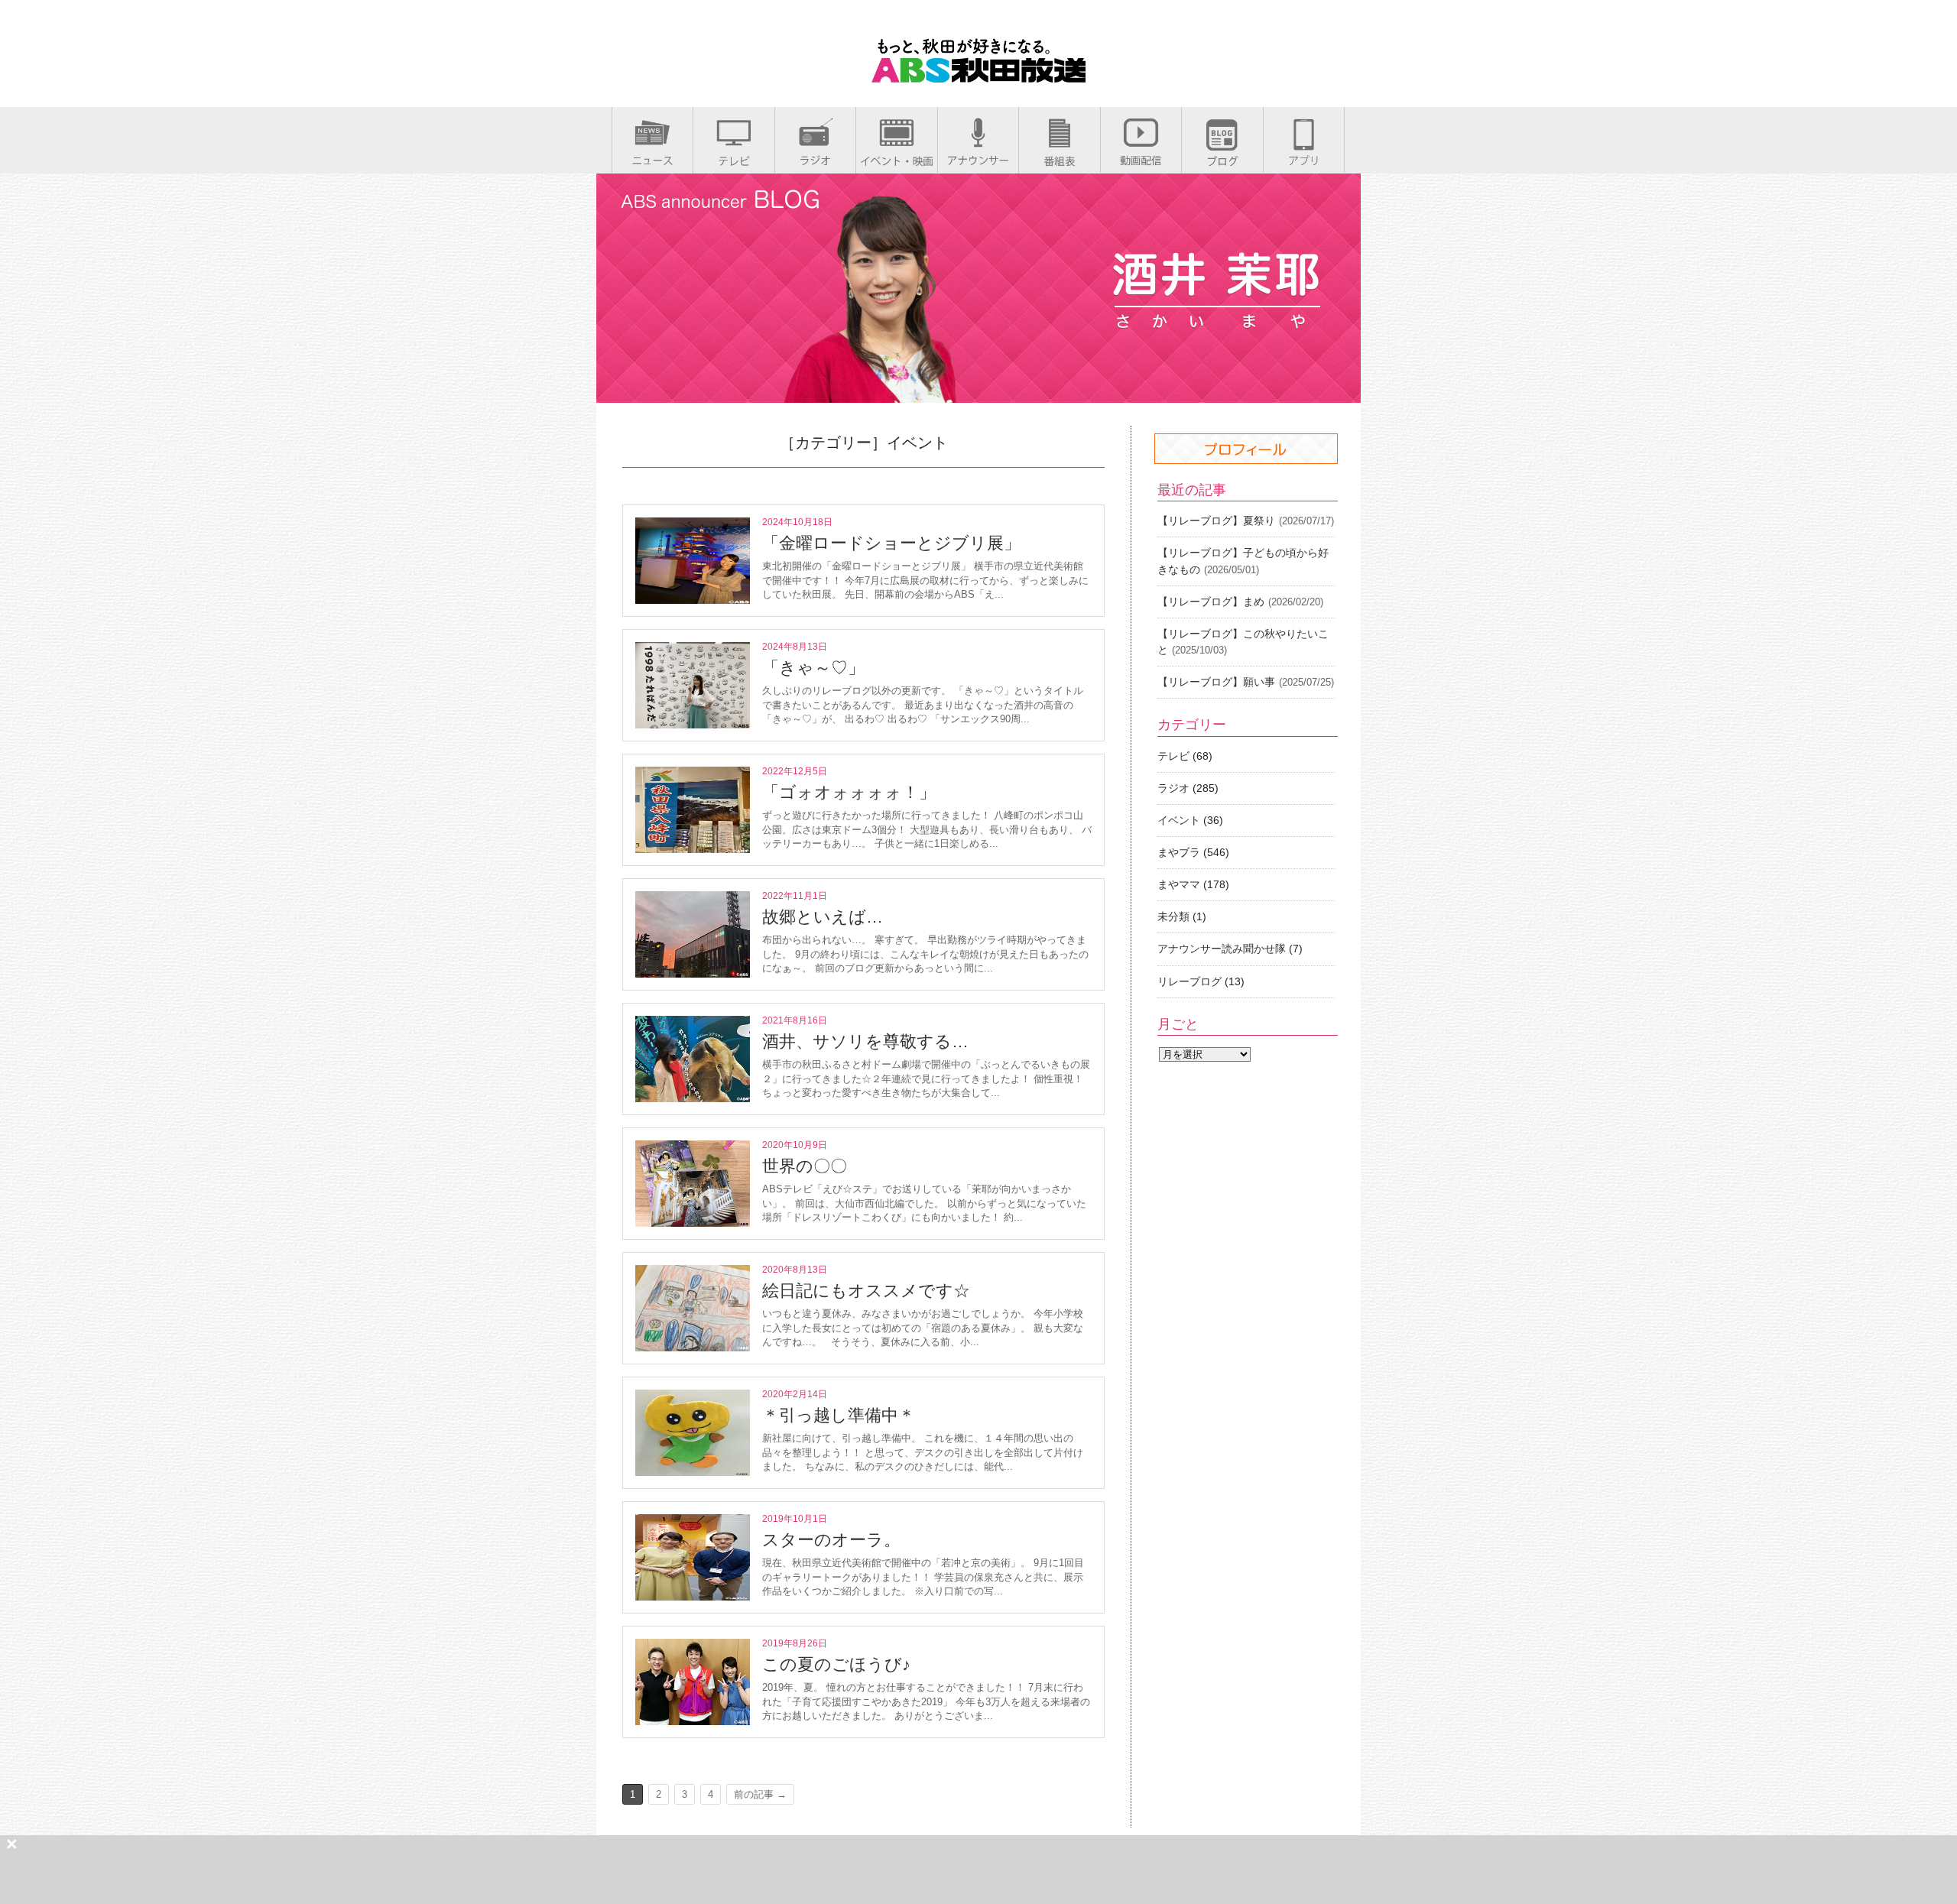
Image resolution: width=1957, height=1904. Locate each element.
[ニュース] (652, 160)
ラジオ (1173, 788)
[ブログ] (1222, 161)
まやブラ (1179, 852)
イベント (1179, 820)
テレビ (1173, 756)
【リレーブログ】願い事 (1216, 682)
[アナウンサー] (978, 160)
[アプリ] (1304, 160)
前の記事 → (760, 1794)
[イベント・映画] (897, 161)
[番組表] (1060, 161)
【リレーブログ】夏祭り (1216, 521)
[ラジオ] (815, 160)
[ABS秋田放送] (978, 76)
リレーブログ (1189, 981)
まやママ (1179, 884)
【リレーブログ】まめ (1211, 602)
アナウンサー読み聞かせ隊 (1222, 949)
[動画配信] (1141, 160)
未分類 (1173, 916)
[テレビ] (734, 161)
